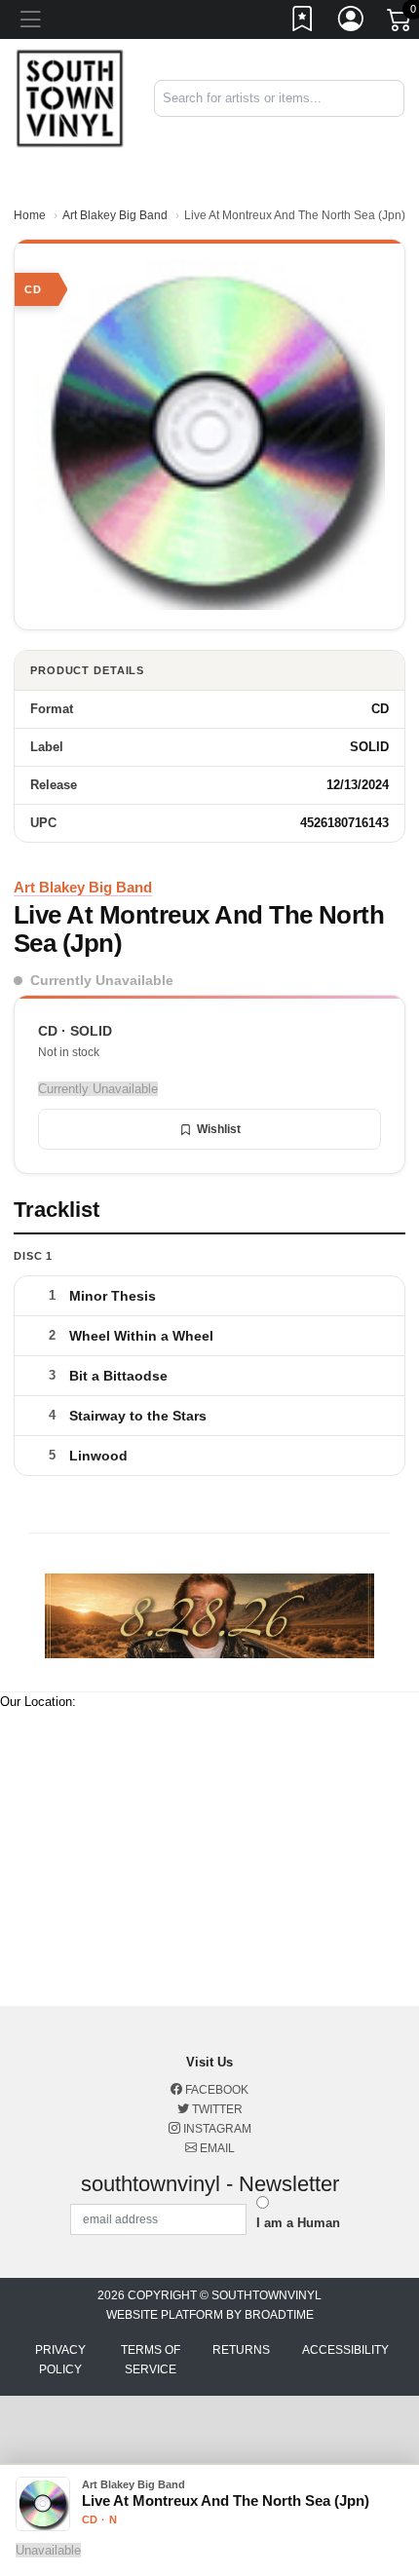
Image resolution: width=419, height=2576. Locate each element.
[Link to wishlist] (303, 22)
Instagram (216, 2129)
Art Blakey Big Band (115, 215)
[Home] (70, 98)
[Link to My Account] (352, 22)
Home (30, 215)
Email (216, 2148)
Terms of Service (151, 2360)
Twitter (216, 2109)
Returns (241, 2350)
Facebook (215, 2090)
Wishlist (219, 1129)
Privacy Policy (60, 2360)
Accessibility (345, 2350)
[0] (400, 23)
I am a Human (298, 2223)
